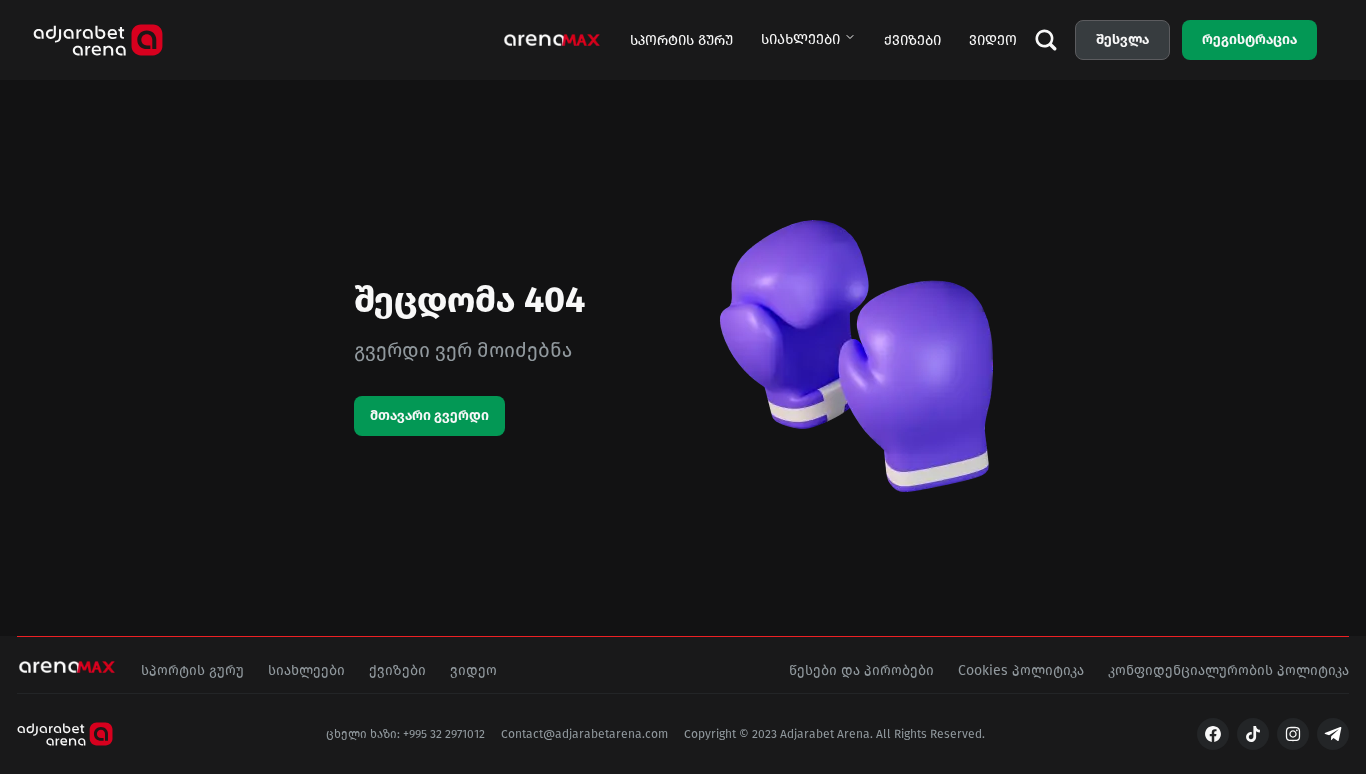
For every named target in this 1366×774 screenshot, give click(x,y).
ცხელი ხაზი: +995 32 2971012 (405, 734)
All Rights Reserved (929, 734)
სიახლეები (800, 39)
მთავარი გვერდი (429, 415)
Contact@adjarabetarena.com (584, 734)
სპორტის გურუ (681, 40)
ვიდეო (993, 40)
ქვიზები (912, 40)
